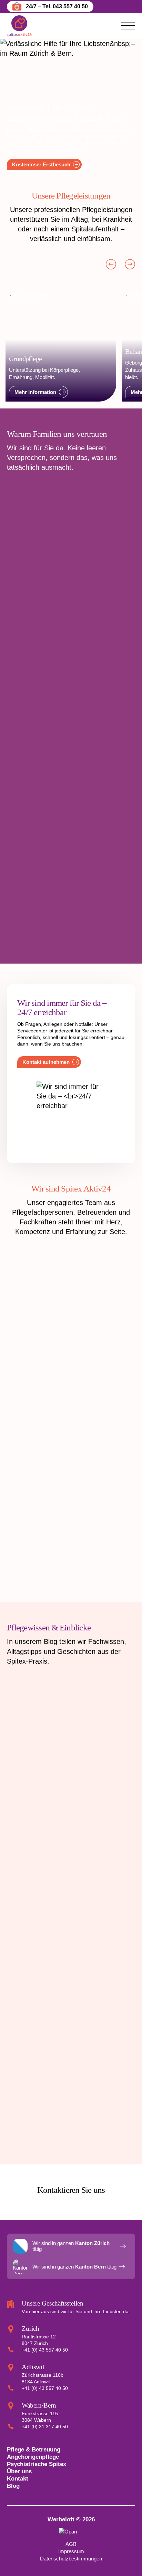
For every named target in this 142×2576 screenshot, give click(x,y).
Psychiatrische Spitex (37, 2464)
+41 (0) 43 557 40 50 (45, 2350)
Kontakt (18, 2478)
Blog (13, 2486)
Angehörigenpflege (33, 2457)
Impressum (71, 2551)
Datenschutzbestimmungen (71, 2559)
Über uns (19, 2471)
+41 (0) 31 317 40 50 (45, 2427)
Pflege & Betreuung (34, 2449)
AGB (71, 2544)
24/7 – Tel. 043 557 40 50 (57, 6)
